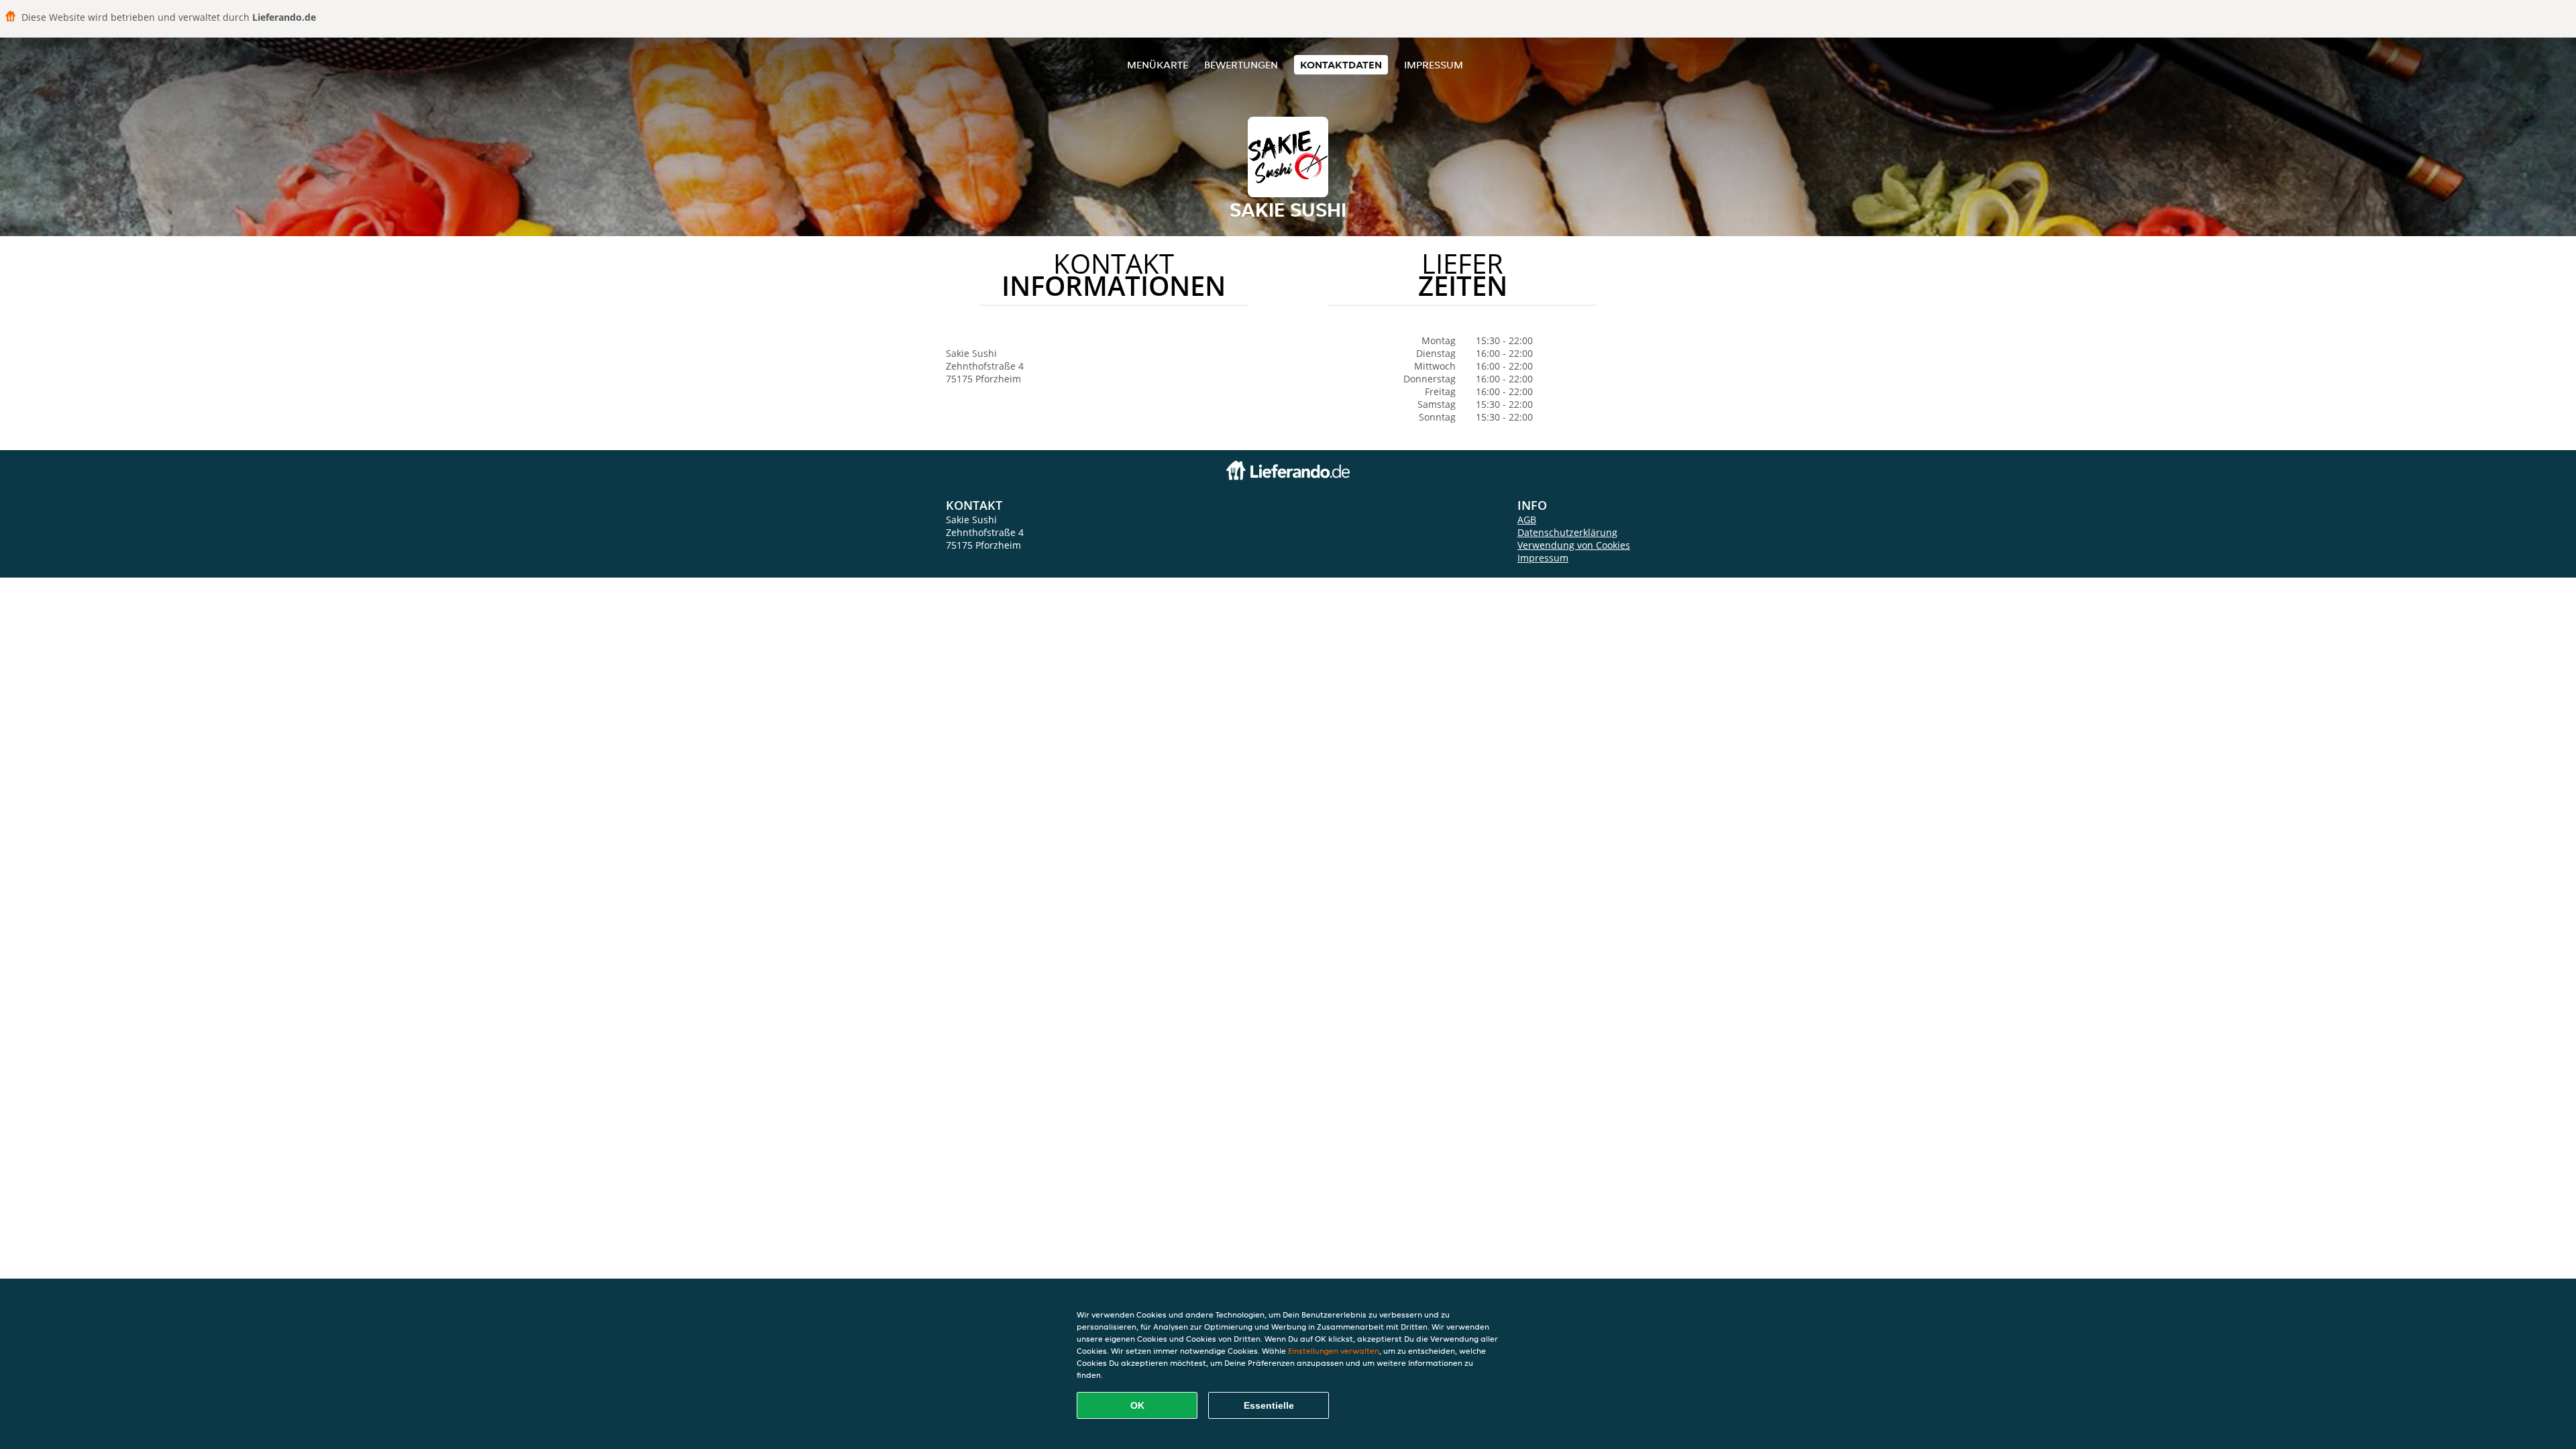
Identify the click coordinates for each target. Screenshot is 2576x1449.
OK (1137, 1405)
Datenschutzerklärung (1567, 532)
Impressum (1434, 65)
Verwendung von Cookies (1574, 545)
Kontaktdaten (1341, 65)
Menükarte (1158, 65)
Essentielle (1269, 1405)
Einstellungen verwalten (1334, 1351)
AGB (1527, 520)
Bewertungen (1241, 65)
